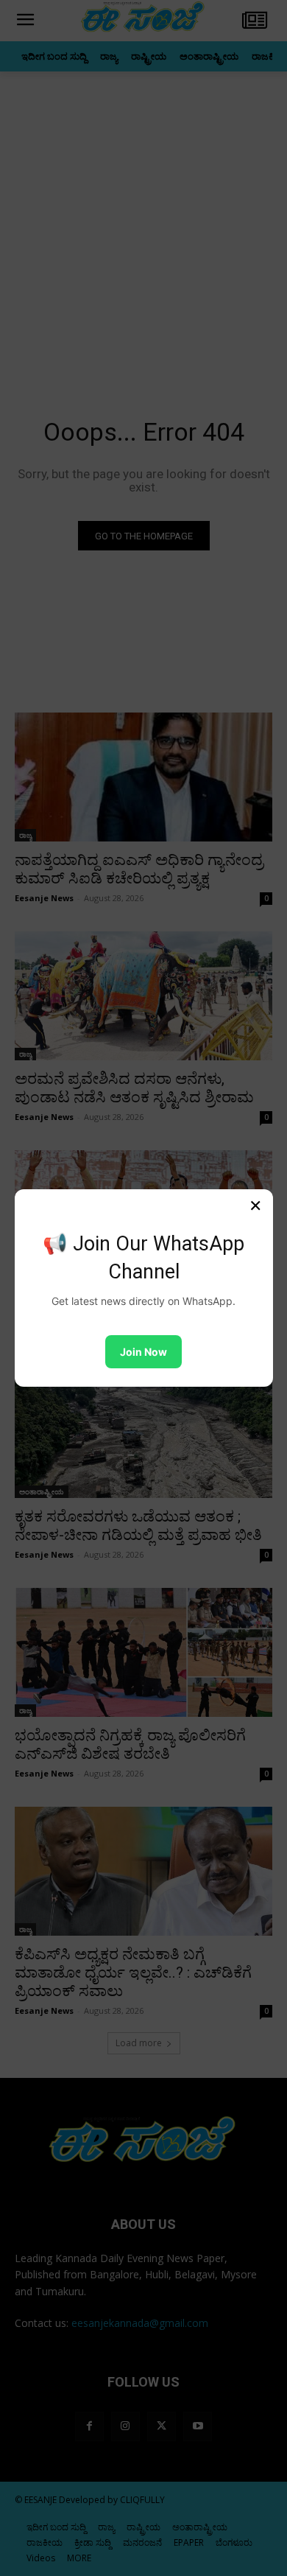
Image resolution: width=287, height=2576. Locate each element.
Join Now (143, 1352)
